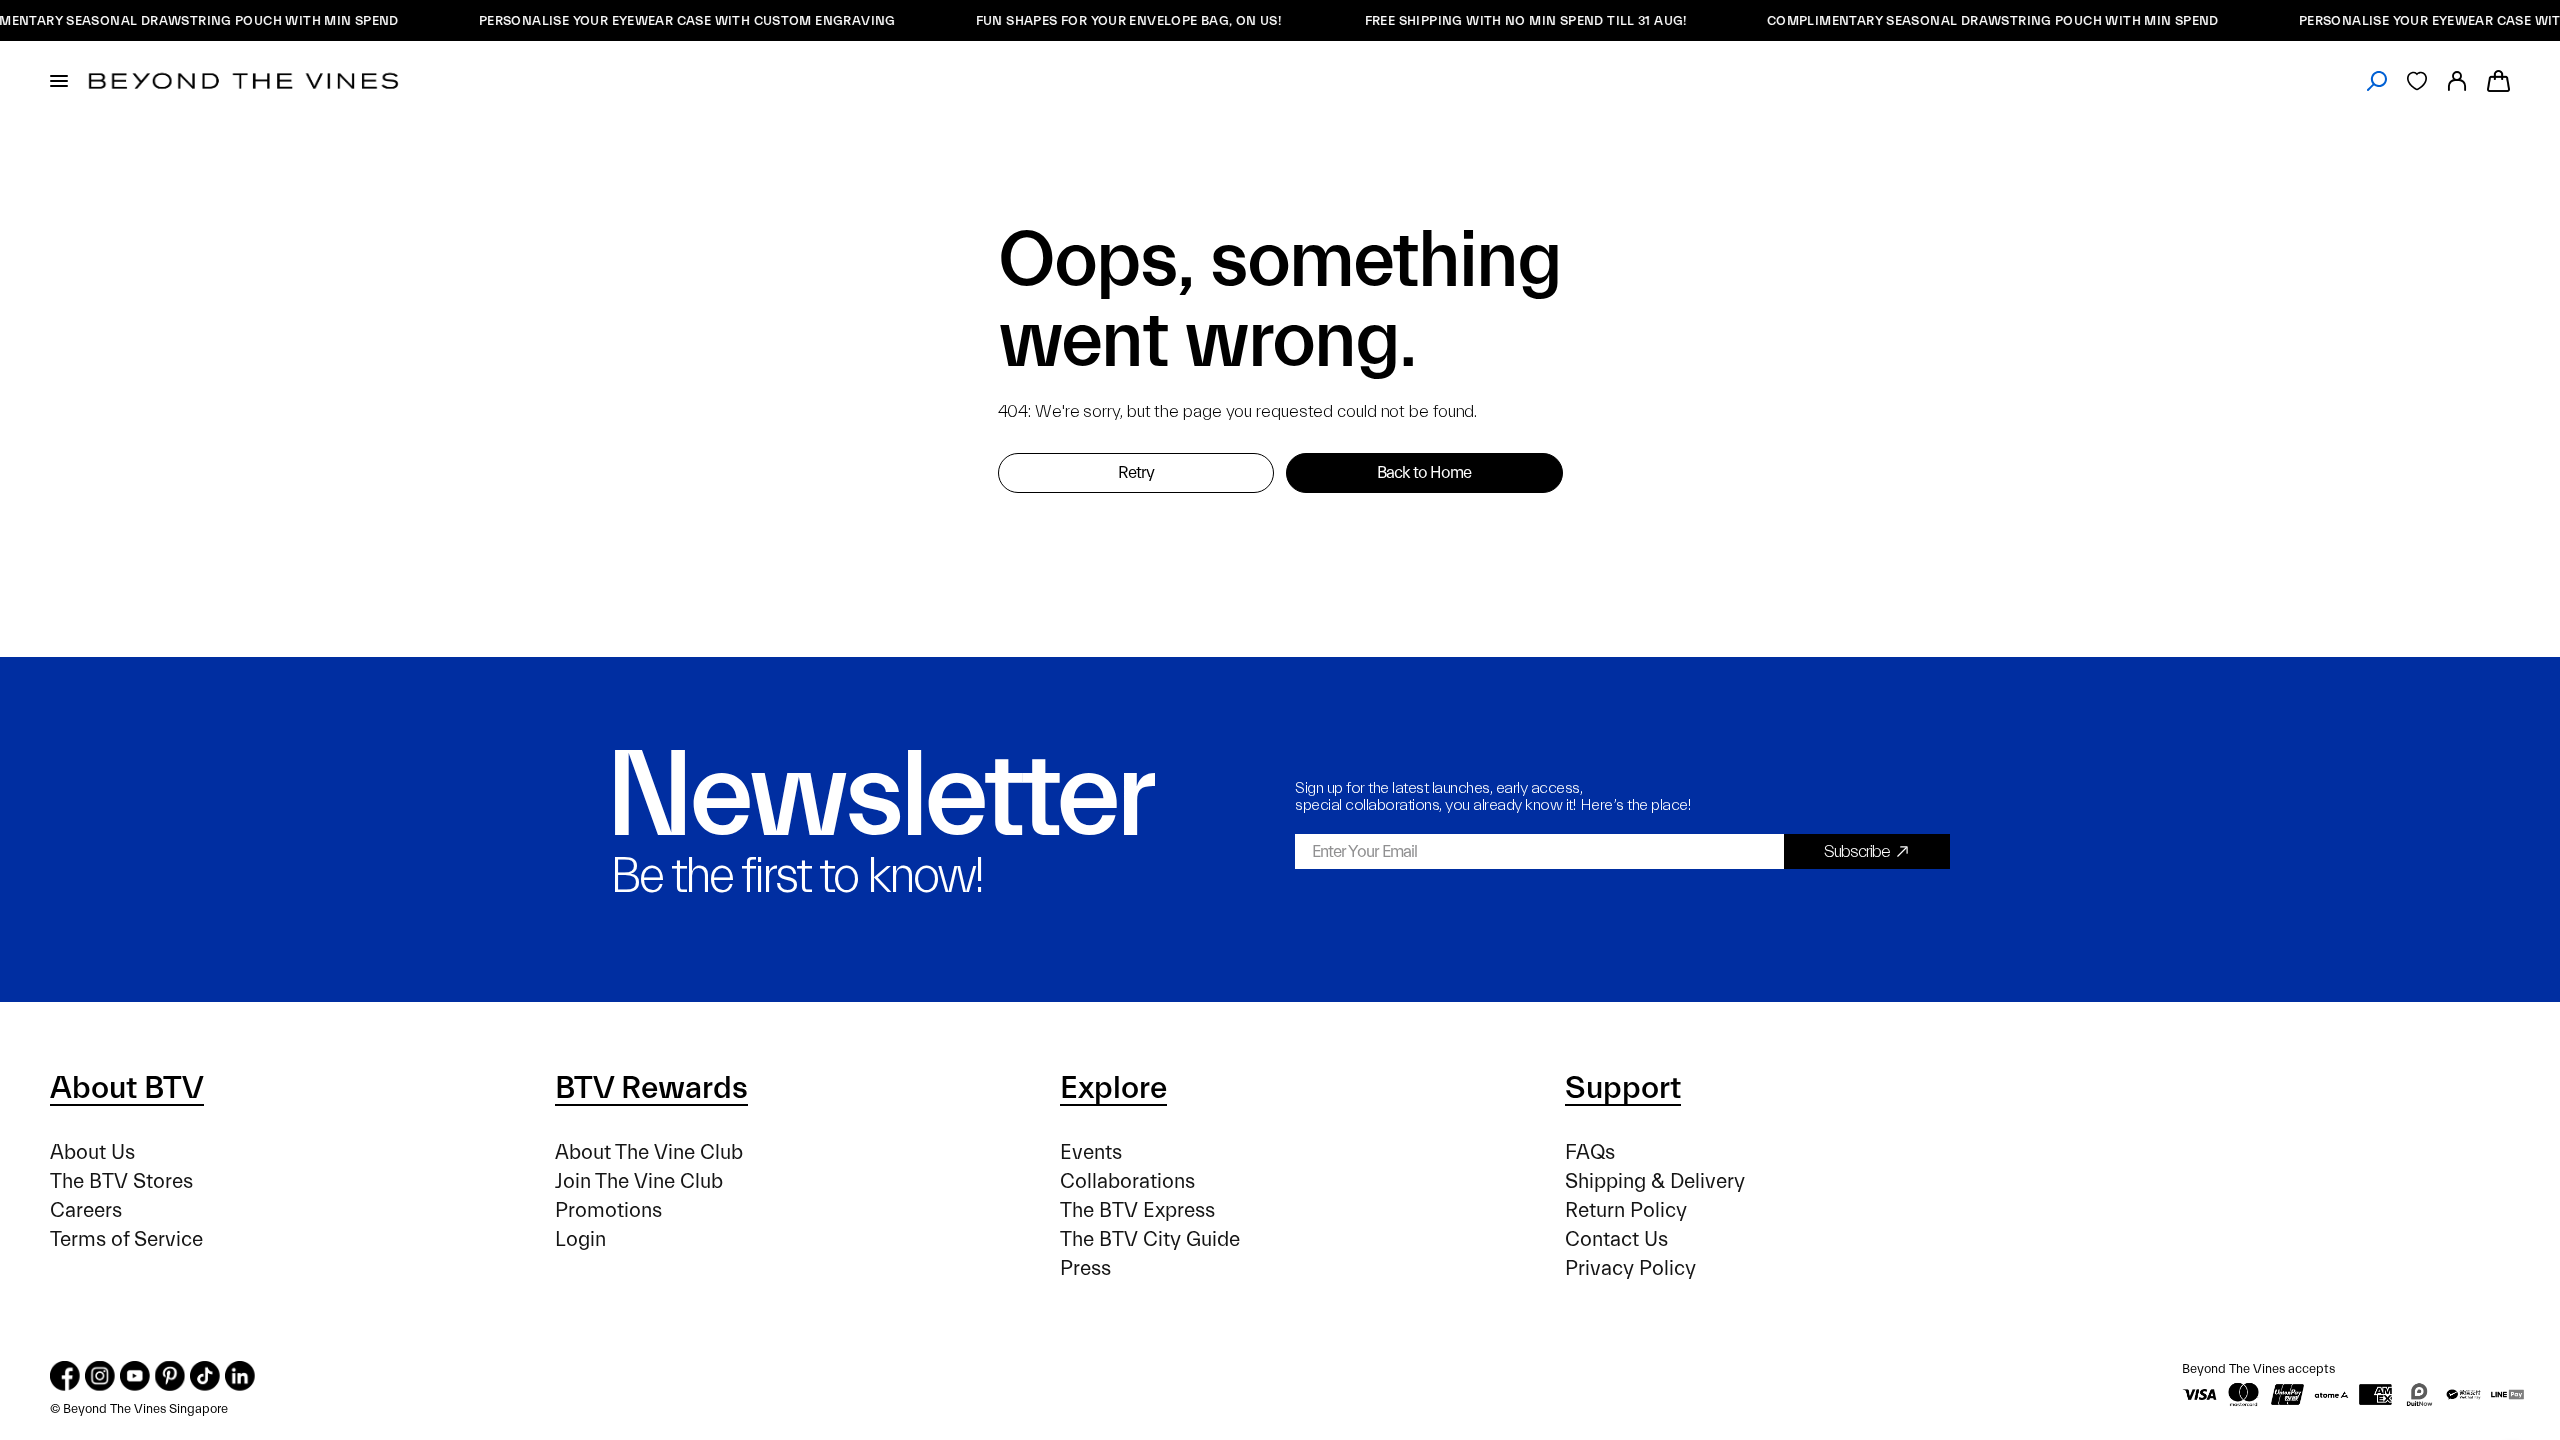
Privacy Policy (1630, 1268)
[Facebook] (65, 1376)
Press (1085, 1268)
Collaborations (1127, 1181)
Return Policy (1626, 1210)
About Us (92, 1152)
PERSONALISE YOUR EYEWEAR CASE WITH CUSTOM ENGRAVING (662, 20)
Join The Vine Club (639, 1181)
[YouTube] (135, 1376)
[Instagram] (100, 1376)
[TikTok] (205, 1376)
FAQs (1590, 1152)
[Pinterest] (170, 1376)
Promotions (608, 1210)
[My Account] (2457, 81)
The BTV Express (1137, 1210)
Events (1091, 1152)
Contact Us (1616, 1239)
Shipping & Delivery (1655, 1181)
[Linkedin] (240, 1376)
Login (580, 1239)
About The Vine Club (649, 1152)
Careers (86, 1210)
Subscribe (1857, 851)
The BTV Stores (121, 1181)
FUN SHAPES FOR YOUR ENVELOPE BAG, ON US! (1105, 20)
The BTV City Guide (1150, 1239)
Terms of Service (126, 1239)
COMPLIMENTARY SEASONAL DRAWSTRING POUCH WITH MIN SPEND (1968, 20)
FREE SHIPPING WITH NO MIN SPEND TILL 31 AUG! (1501, 20)
